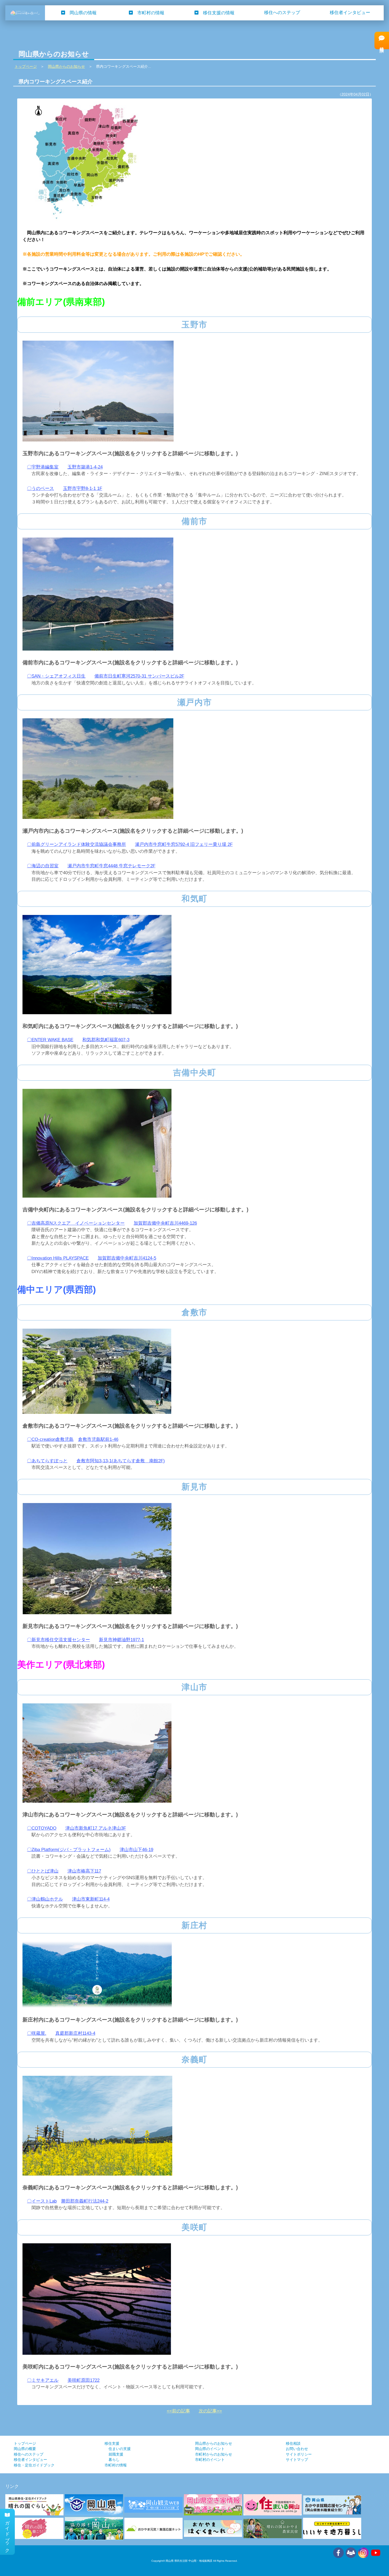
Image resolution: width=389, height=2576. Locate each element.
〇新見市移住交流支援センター (58, 1640)
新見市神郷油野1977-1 (121, 1640)
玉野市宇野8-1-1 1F (83, 488)
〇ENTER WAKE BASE (50, 1040)
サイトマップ (297, 2460)
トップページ (25, 2444)
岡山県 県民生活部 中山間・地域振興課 (189, 2561)
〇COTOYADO (42, 1828)
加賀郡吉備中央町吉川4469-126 (165, 1223)
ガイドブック (8, 2534)
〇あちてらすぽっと (47, 1461)
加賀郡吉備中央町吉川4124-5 (127, 1258)
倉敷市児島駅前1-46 (98, 1439)
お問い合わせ (297, 2449)
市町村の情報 (151, 13)
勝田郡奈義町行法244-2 (85, 2201)
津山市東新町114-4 (91, 1899)
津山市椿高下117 (84, 1871)
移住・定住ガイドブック (34, 2465)
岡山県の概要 (25, 2449)
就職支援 (116, 2454)
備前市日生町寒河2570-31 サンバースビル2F (139, 676)
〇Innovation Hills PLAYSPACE (58, 1258)
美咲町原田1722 (83, 2380)
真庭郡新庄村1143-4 (75, 2033)
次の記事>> (210, 2411)
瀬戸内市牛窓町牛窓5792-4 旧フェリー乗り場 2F (184, 844)
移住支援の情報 (219, 13)
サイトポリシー (299, 2454)
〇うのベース (40, 488)
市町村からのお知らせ (214, 2454)
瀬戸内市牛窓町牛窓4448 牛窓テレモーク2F (111, 866)
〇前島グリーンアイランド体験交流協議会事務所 (76, 844)
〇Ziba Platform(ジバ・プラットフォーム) (69, 1850)
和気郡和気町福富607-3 (106, 1040)
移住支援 (112, 2444)
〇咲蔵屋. (37, 2033)
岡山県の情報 (83, 13)
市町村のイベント (210, 2460)
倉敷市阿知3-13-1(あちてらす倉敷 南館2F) (121, 1461)
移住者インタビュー (350, 13)
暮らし (114, 2460)
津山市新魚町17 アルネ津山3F (96, 1828)
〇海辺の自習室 (43, 866)
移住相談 (293, 2444)
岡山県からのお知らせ (214, 2444)
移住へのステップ (282, 13)
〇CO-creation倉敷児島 (50, 1439)
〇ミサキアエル (43, 2380)
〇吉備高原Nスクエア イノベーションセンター (76, 1223)
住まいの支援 (120, 2449)
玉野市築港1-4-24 (85, 467)
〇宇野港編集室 (43, 467)
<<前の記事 (178, 2411)
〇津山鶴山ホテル (45, 1899)
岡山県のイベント (210, 2449)
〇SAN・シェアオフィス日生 (56, 676)
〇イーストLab (42, 2201)
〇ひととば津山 (43, 1871)
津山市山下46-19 (136, 1850)
